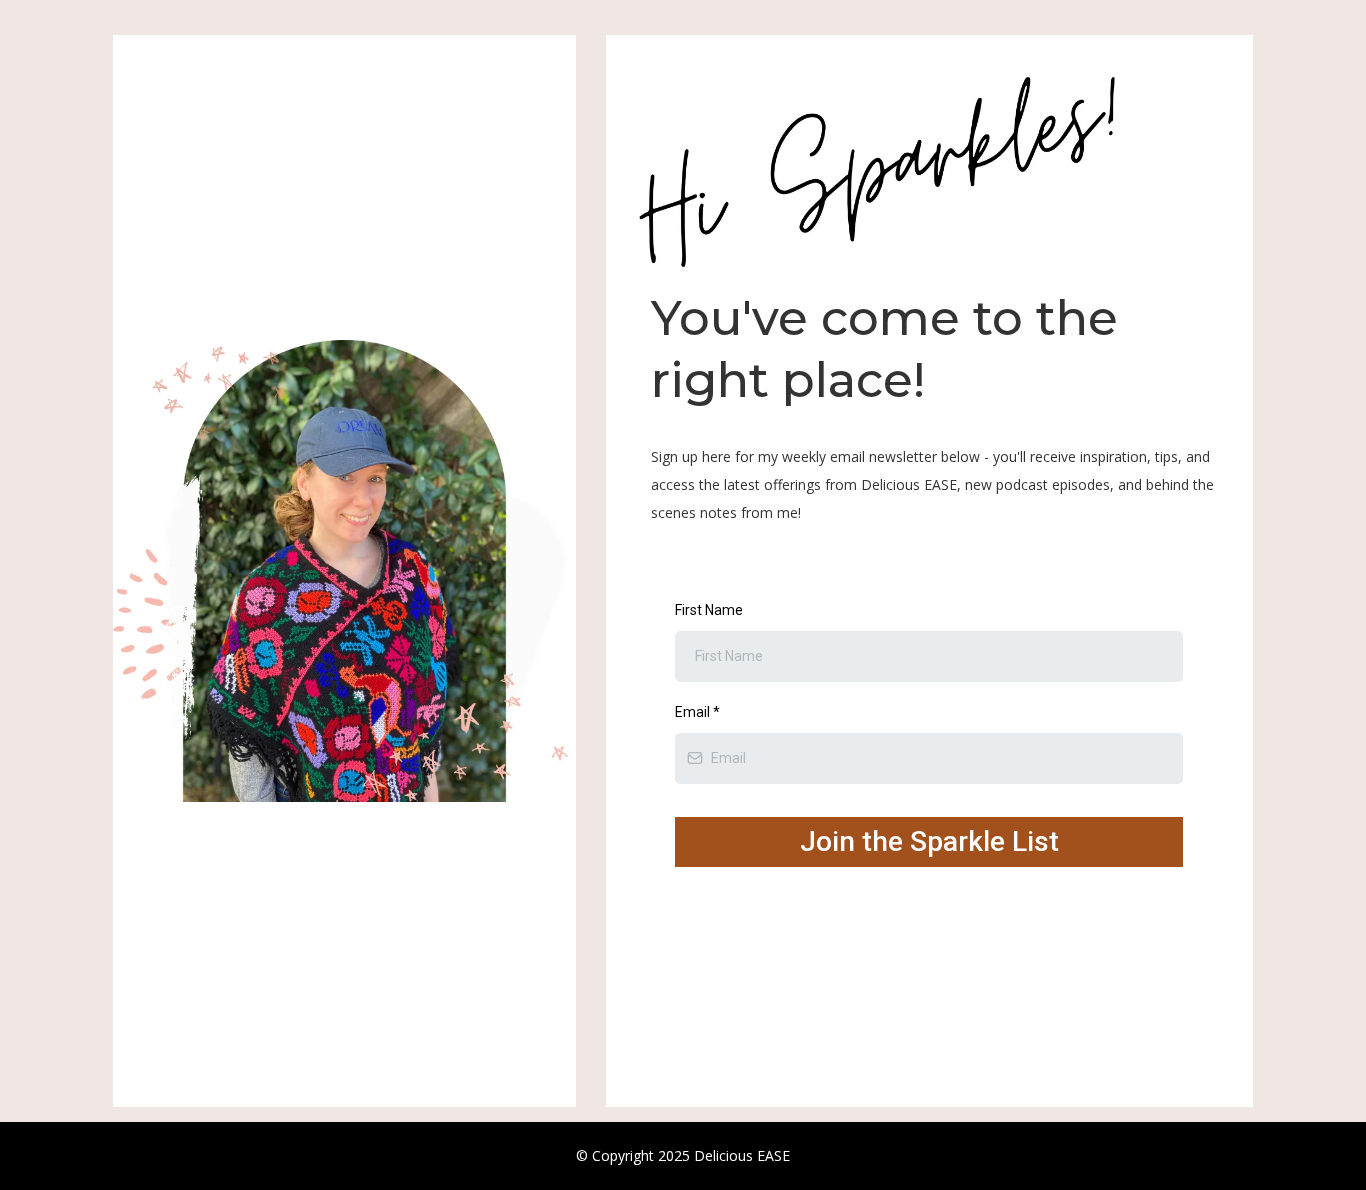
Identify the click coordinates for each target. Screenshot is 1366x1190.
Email (697, 712)
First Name (709, 610)
